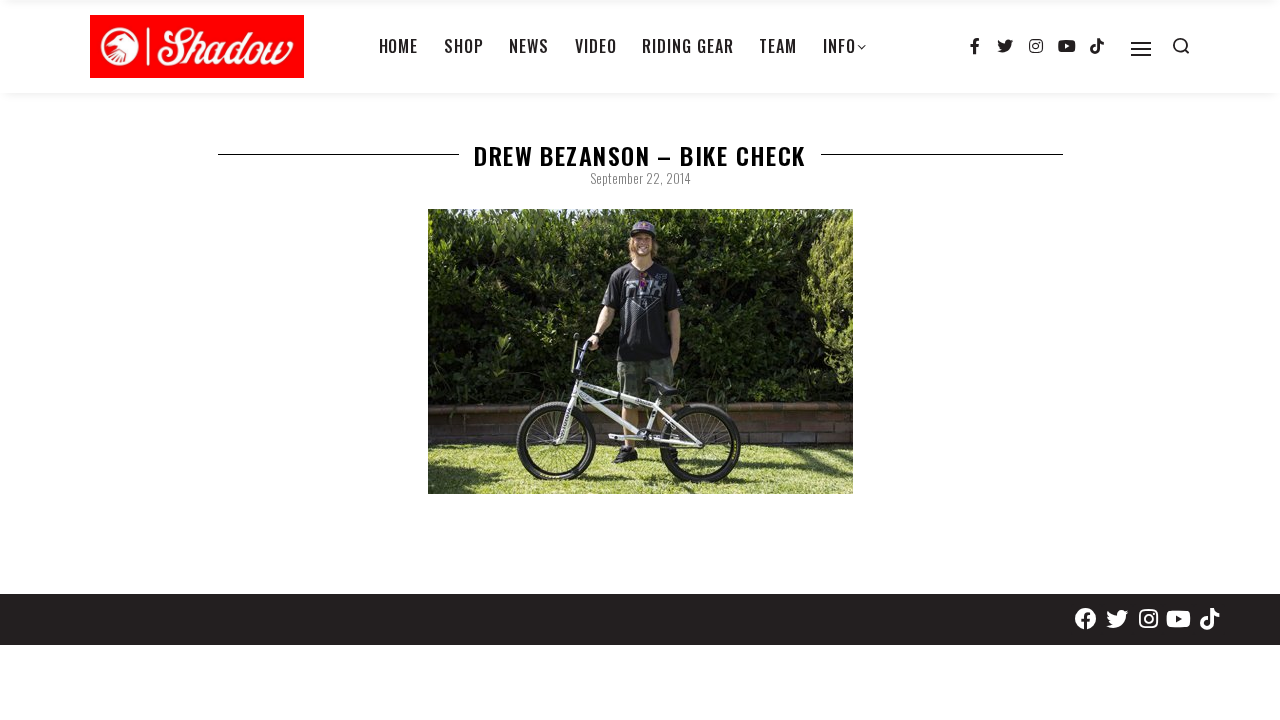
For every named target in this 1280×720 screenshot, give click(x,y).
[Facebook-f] (975, 47)
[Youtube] (1067, 47)
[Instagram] (1036, 47)
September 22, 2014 (640, 178)
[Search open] (1181, 46)
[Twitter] (1006, 47)
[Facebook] (1086, 619)
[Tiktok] (1097, 47)
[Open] (1141, 49)
